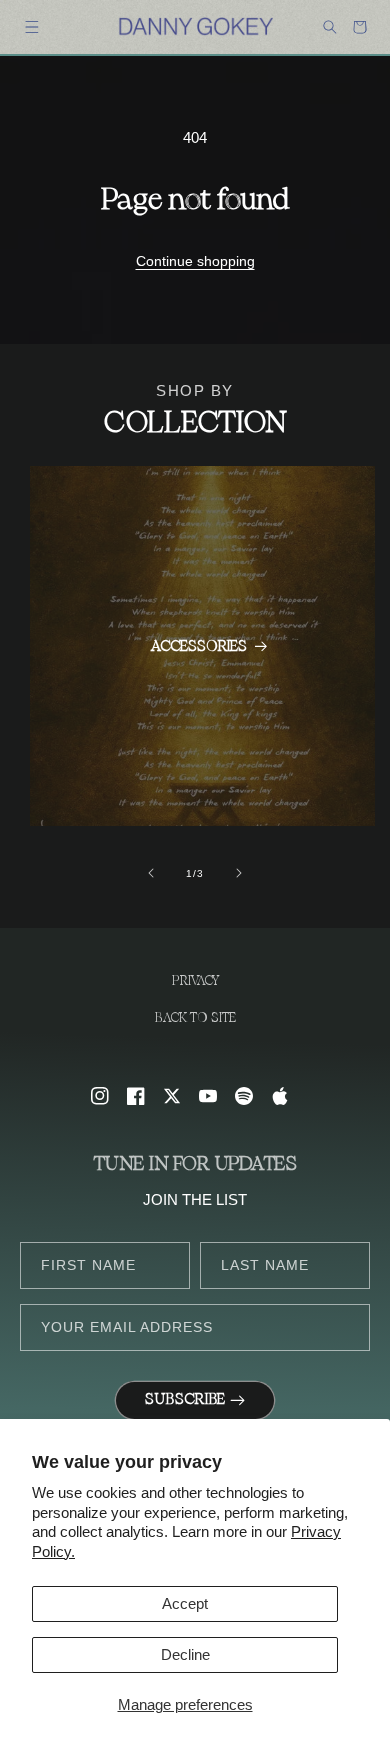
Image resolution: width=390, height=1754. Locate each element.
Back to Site (195, 1018)
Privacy (195, 981)
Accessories (199, 647)
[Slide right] (239, 873)
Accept (185, 1603)
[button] (32, 27)
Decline (185, 1654)
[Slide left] (151, 873)
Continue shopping (195, 261)
